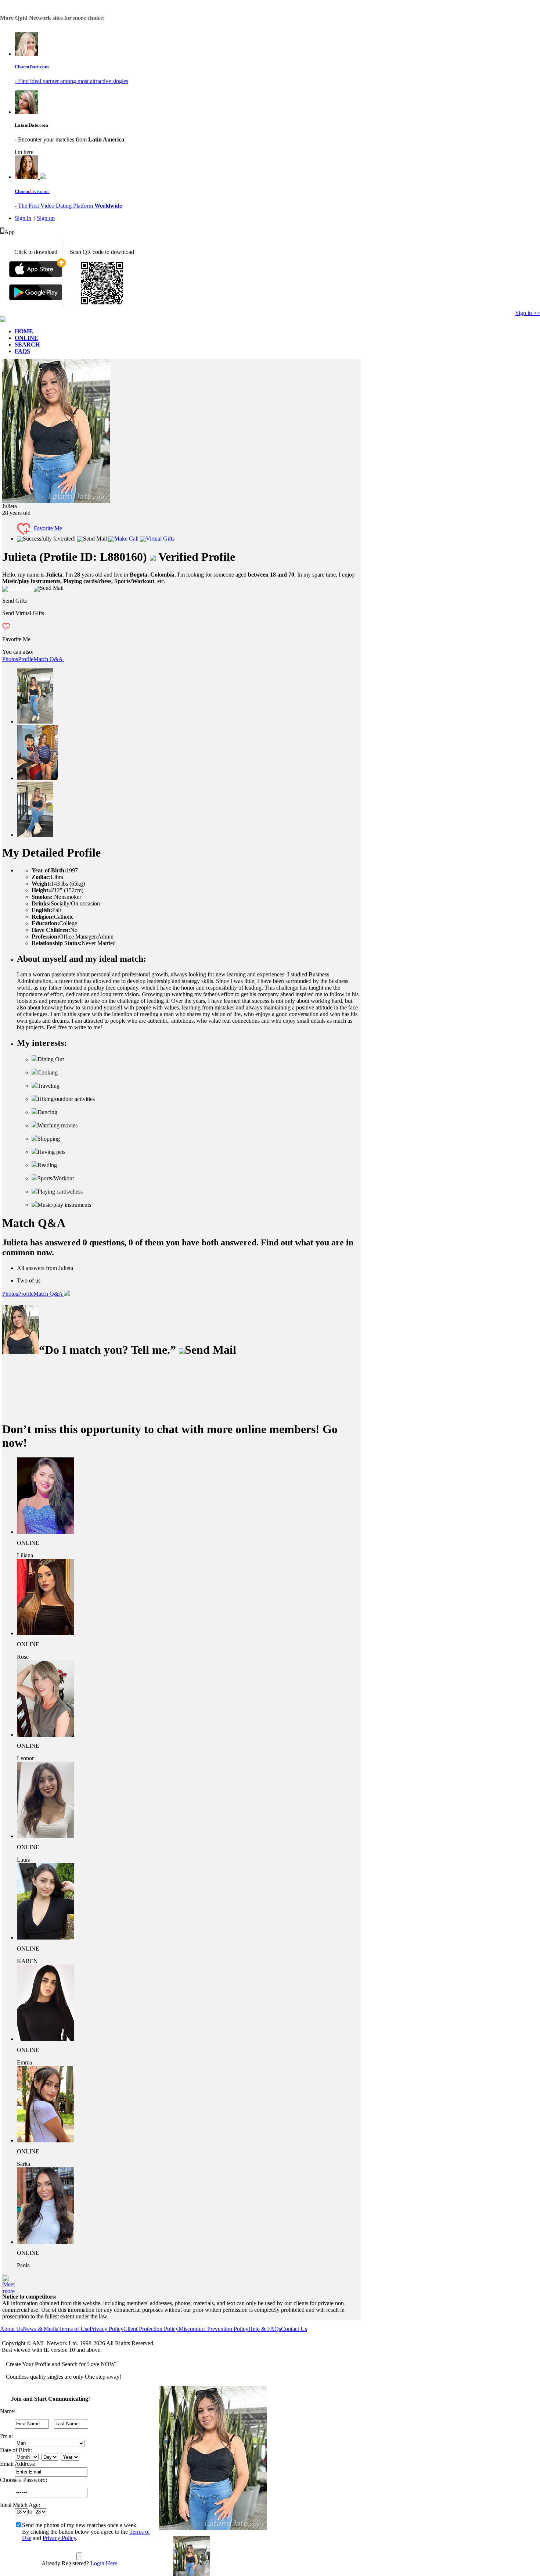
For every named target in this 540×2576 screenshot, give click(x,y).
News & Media (41, 2329)
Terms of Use (74, 2329)
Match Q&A (49, 659)
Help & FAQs (265, 2329)
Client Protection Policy (151, 2329)
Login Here (104, 2563)
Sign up (46, 218)
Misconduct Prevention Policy (213, 2329)
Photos (10, 659)
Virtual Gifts (160, 539)
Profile (26, 659)
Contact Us (294, 2329)
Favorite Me (48, 528)
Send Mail (95, 539)
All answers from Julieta (45, 1268)
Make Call (126, 539)
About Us (11, 2329)
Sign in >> (528, 313)
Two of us (29, 1280)
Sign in (23, 218)
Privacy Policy (107, 2329)
